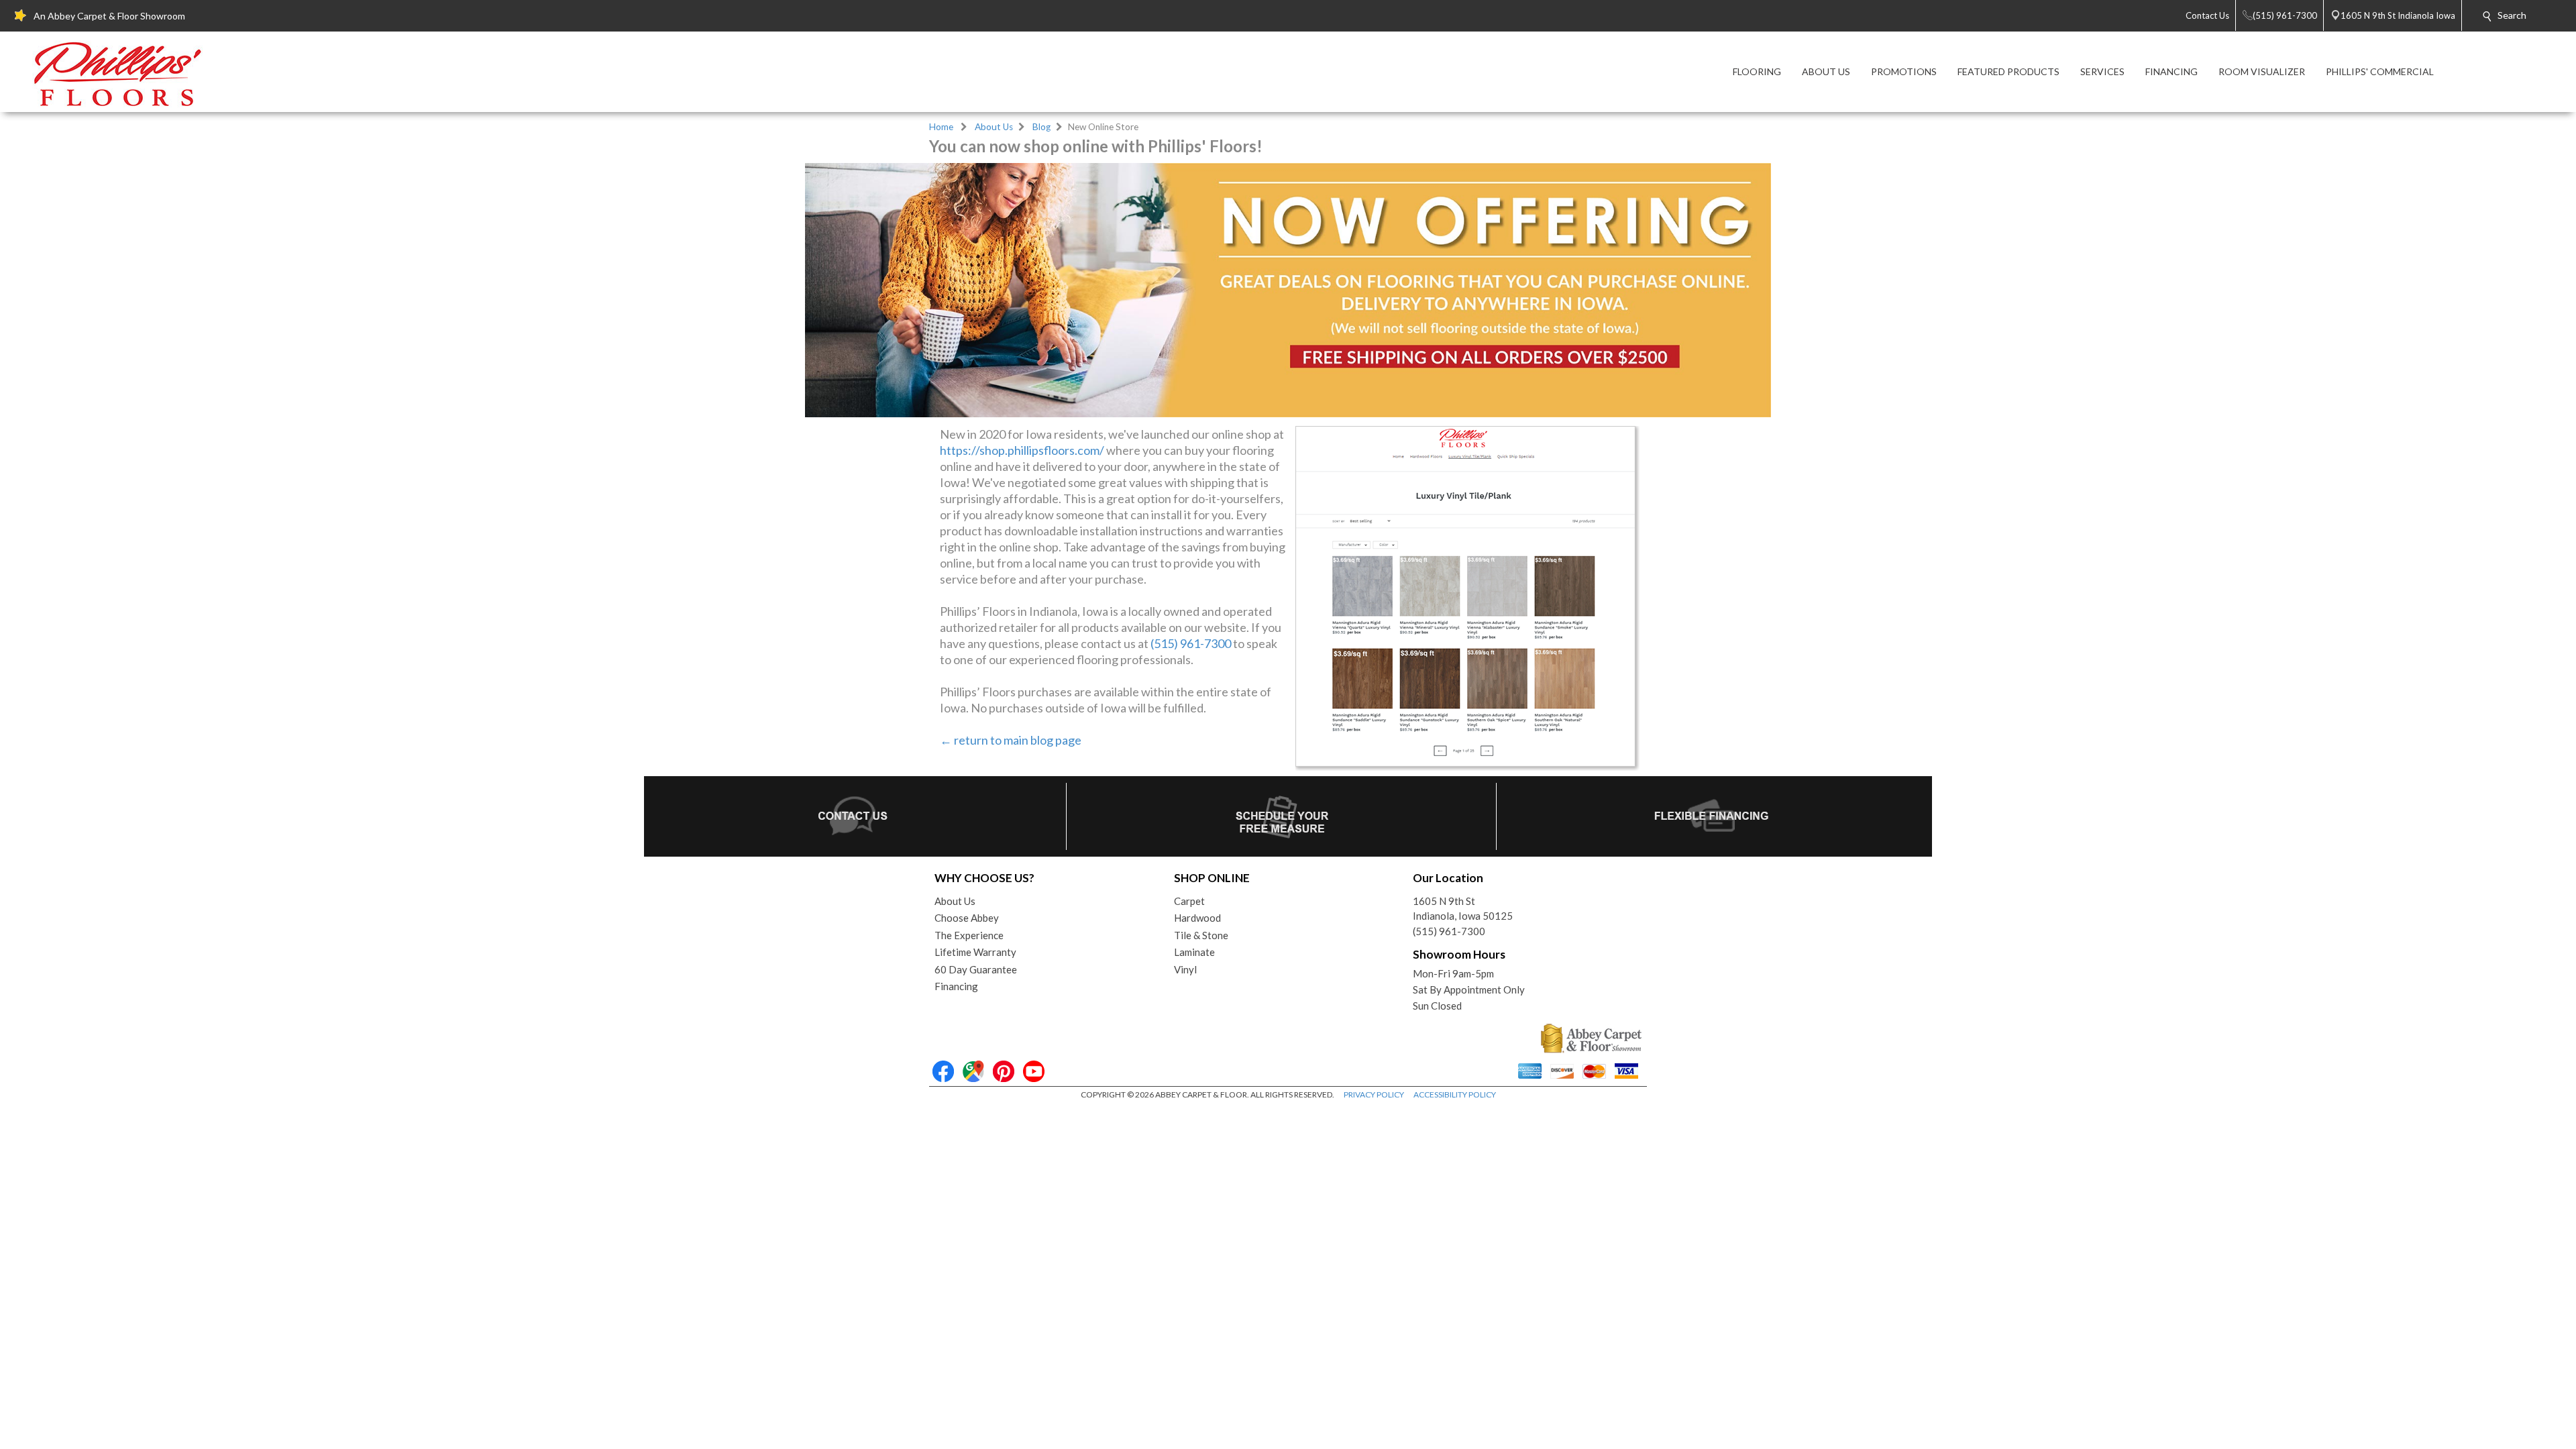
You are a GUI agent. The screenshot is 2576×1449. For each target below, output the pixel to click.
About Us (994, 127)
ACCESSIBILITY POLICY (1455, 1094)
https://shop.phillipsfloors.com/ (1022, 450)
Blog (1041, 127)
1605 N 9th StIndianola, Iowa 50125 (1463, 909)
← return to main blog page (1011, 740)
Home (941, 127)
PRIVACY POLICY (1374, 1094)
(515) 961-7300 (1191, 643)
